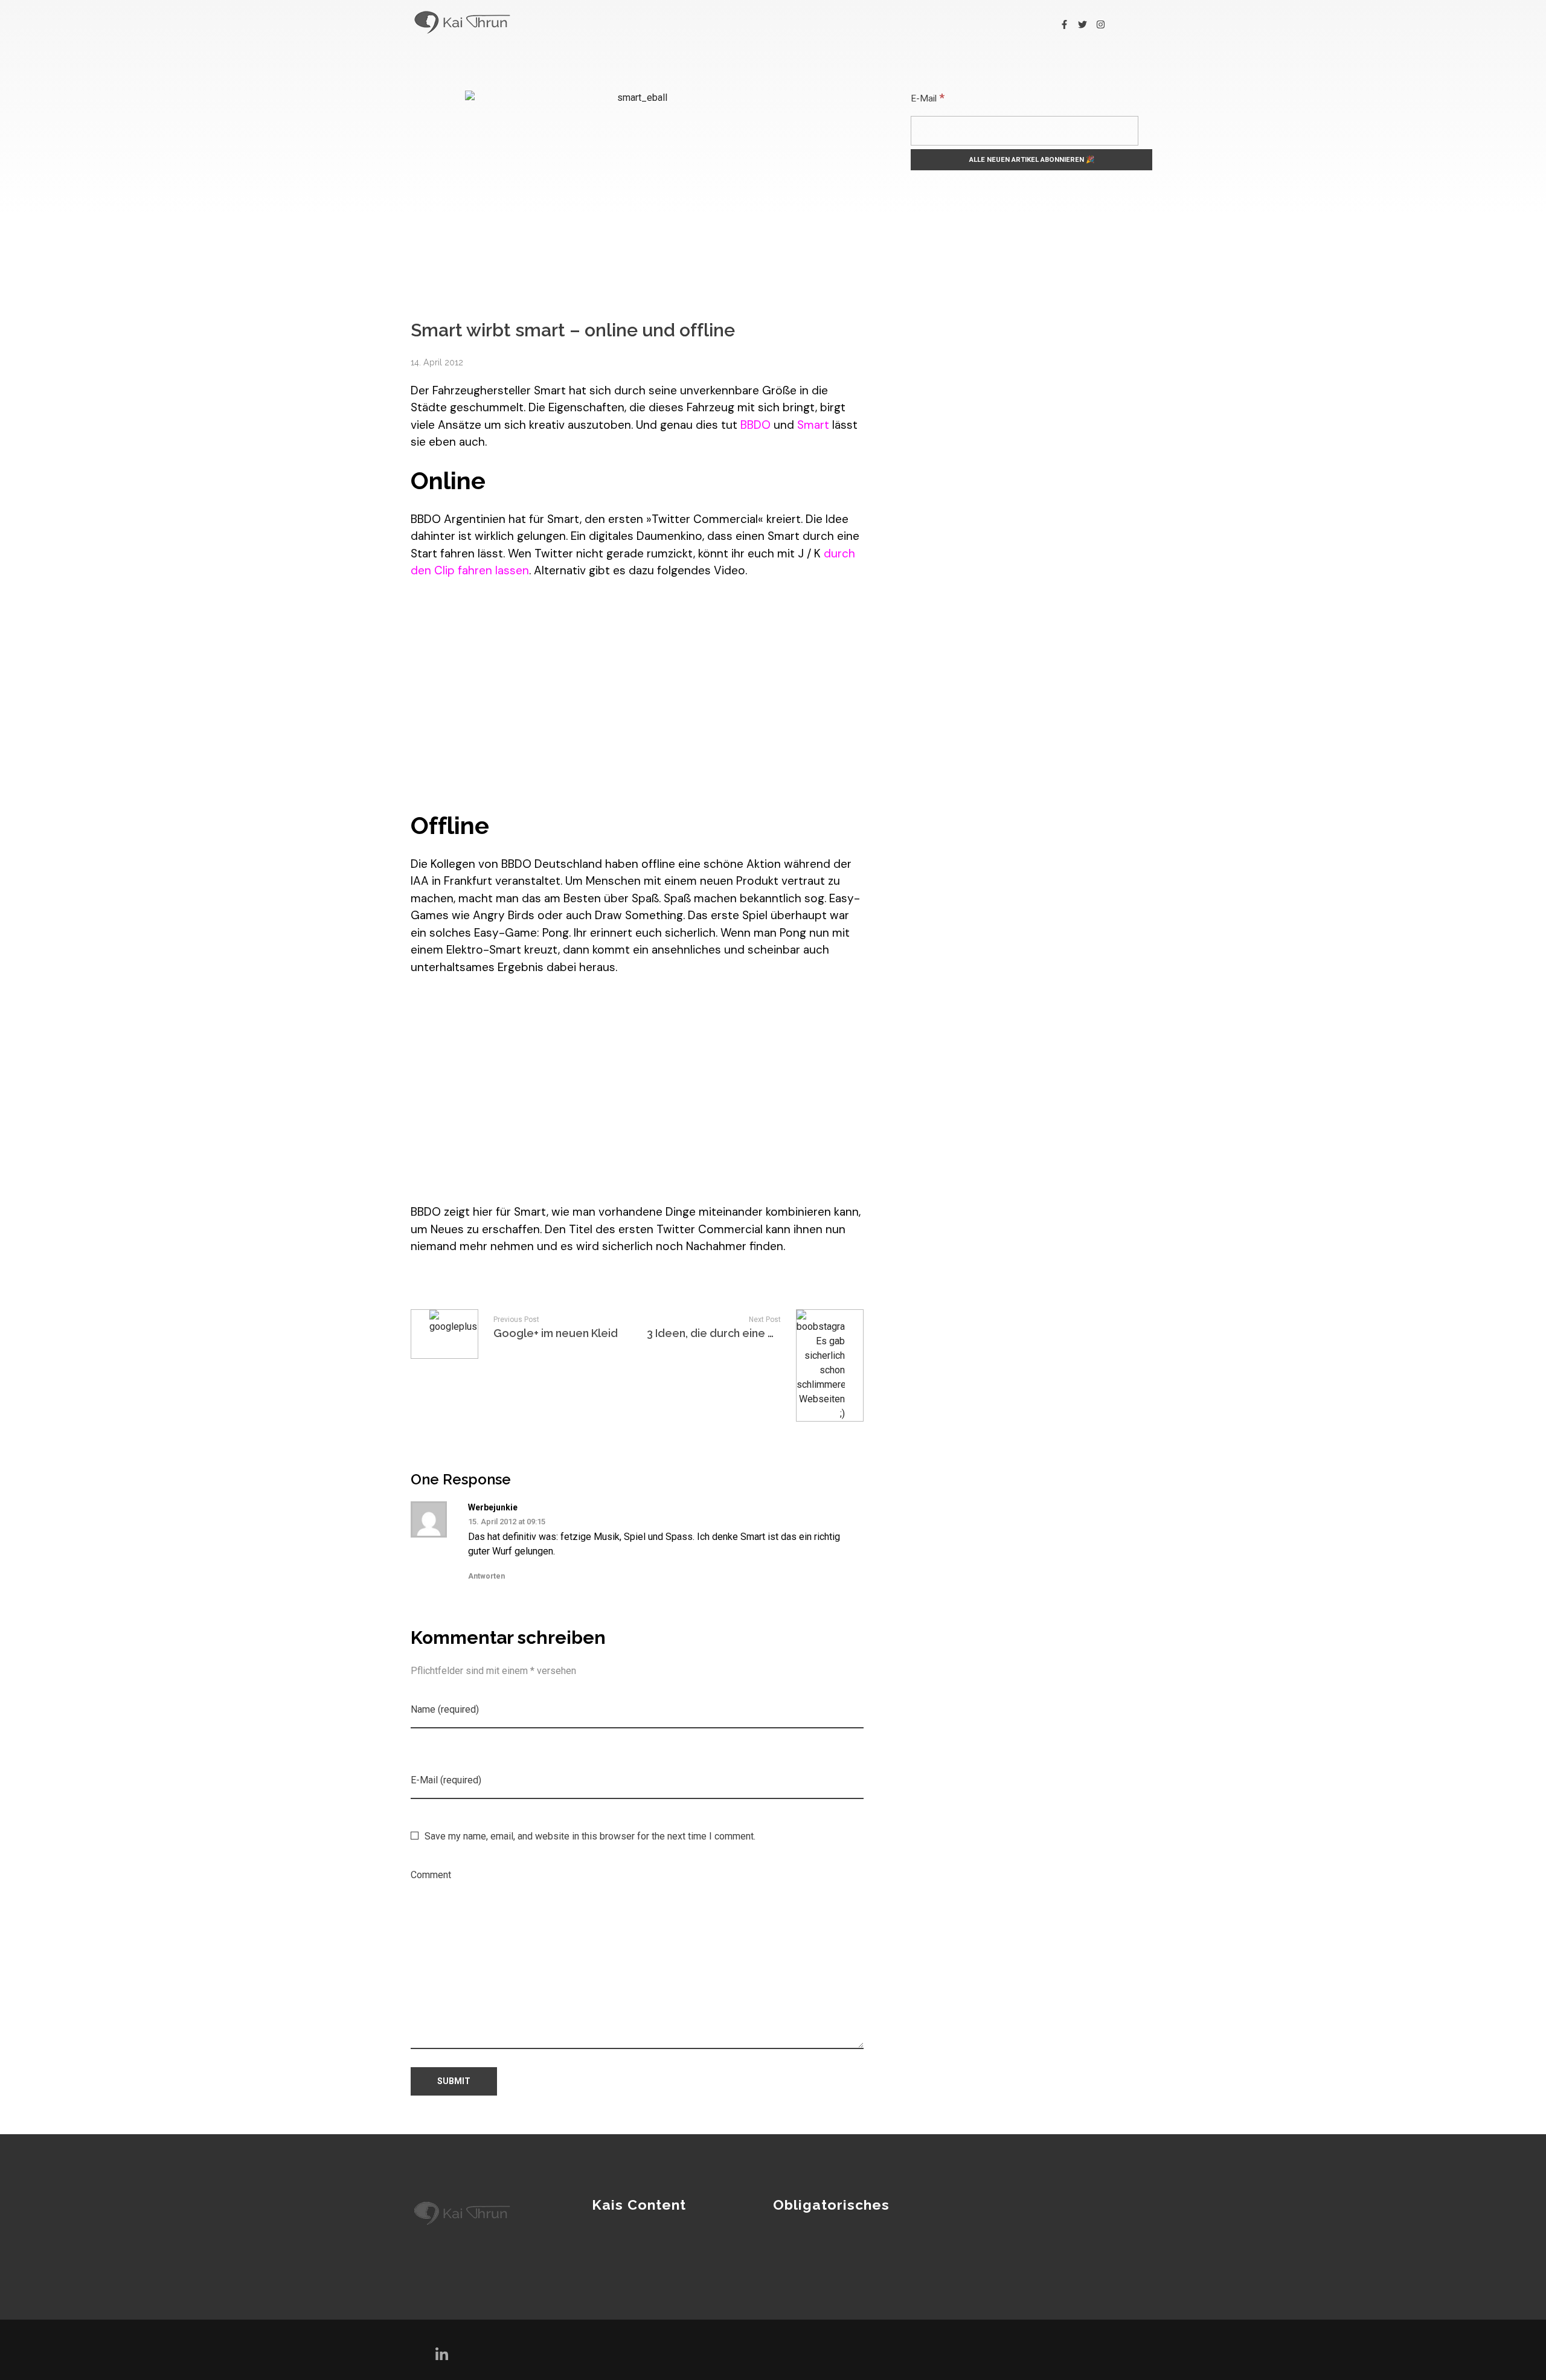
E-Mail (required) (446, 1780)
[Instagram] (1101, 24)
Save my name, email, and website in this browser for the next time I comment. (590, 1836)
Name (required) (445, 1709)
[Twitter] (1083, 24)
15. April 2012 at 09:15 (507, 1522)
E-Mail (928, 98)
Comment (431, 1875)
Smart (813, 425)
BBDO (755, 425)
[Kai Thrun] (462, 22)
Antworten (486, 1576)
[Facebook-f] (1065, 24)
